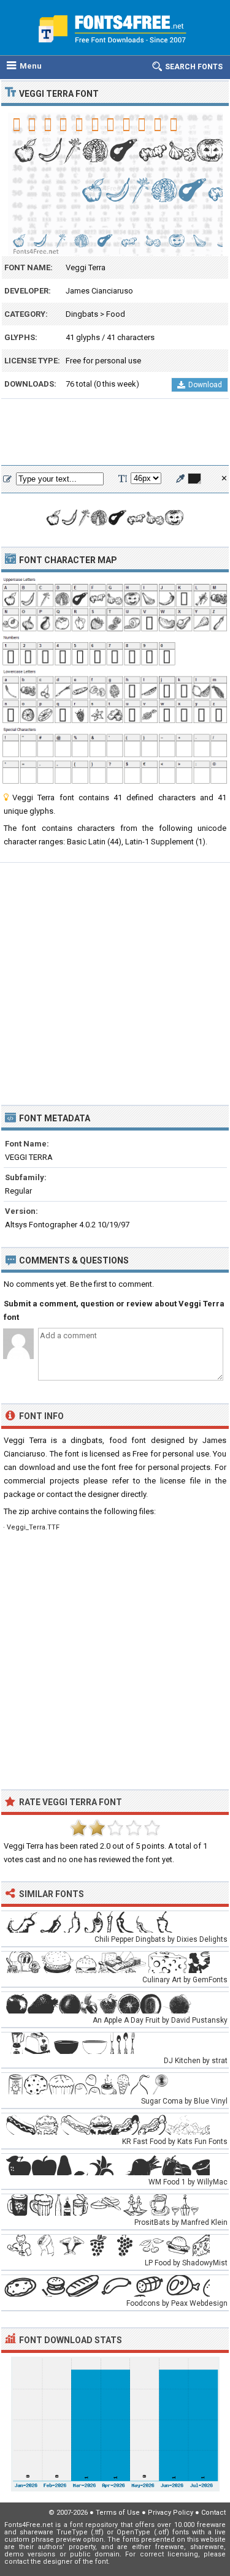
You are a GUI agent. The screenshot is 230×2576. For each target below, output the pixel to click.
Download (205, 385)
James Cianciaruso (99, 291)
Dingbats (82, 314)
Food (116, 314)
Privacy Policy (171, 2513)
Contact (213, 2513)
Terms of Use (118, 2513)
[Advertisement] (115, 433)
